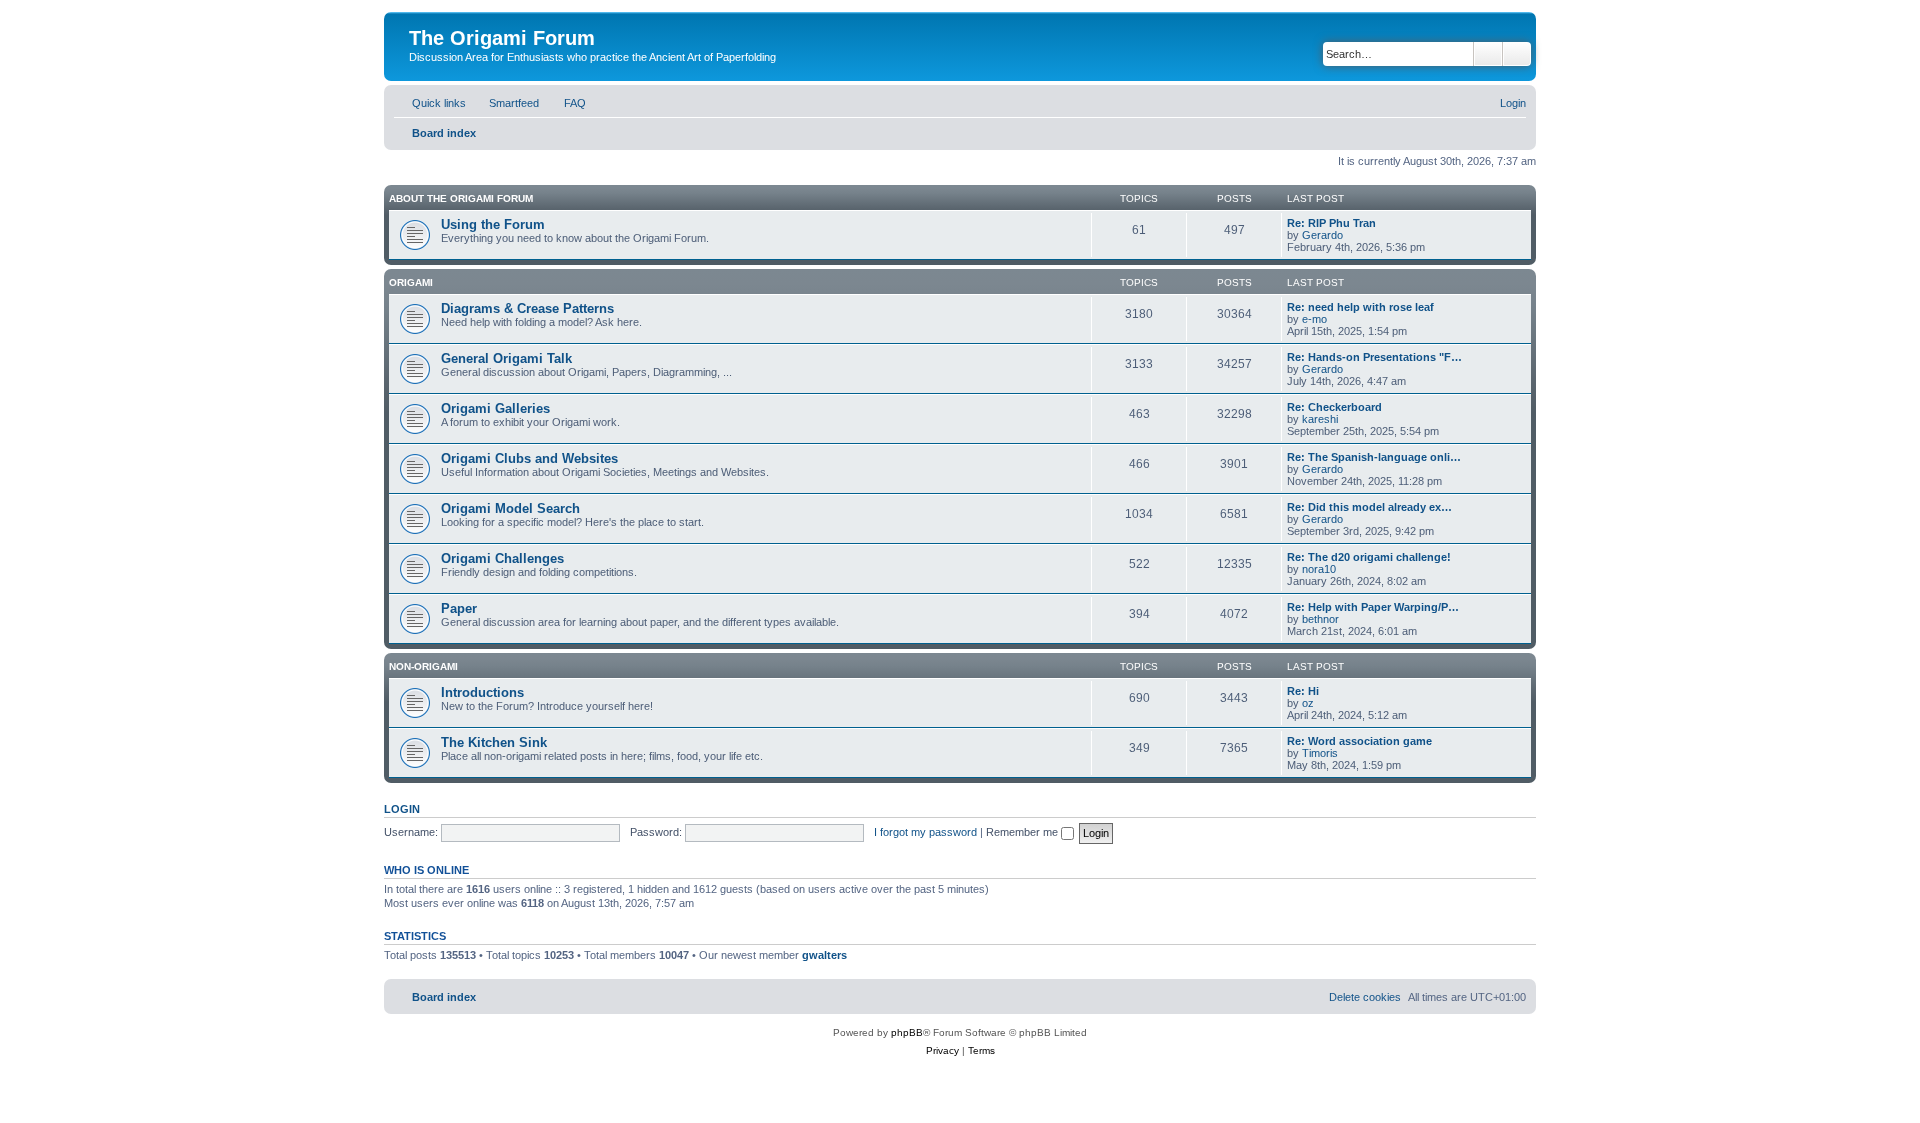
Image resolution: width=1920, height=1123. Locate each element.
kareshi (1320, 419)
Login (402, 809)
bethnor (1320, 619)
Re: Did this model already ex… (1369, 507)
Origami (411, 282)
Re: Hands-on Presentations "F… (1374, 357)
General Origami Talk (506, 358)
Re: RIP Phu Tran (1331, 223)
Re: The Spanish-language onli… (1374, 457)
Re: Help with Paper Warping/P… (1373, 607)
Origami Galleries (495, 408)
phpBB (907, 1032)
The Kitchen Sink (494, 742)
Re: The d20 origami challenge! (1369, 557)
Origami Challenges (502, 558)
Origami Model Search (510, 508)
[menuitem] (505, 103)
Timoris (1320, 753)
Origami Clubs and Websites (529, 458)
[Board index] (420, 17)
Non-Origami (423, 666)
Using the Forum (493, 224)
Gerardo (1322, 235)
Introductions (482, 692)
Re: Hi (1303, 691)
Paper (459, 608)
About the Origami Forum (461, 198)
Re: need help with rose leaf (1360, 307)
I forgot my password (925, 832)
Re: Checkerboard (1334, 407)
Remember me (1023, 832)
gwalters (824, 955)
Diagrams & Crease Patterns (527, 308)
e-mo (1314, 319)
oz (1308, 703)
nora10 (1319, 569)
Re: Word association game (1359, 741)
